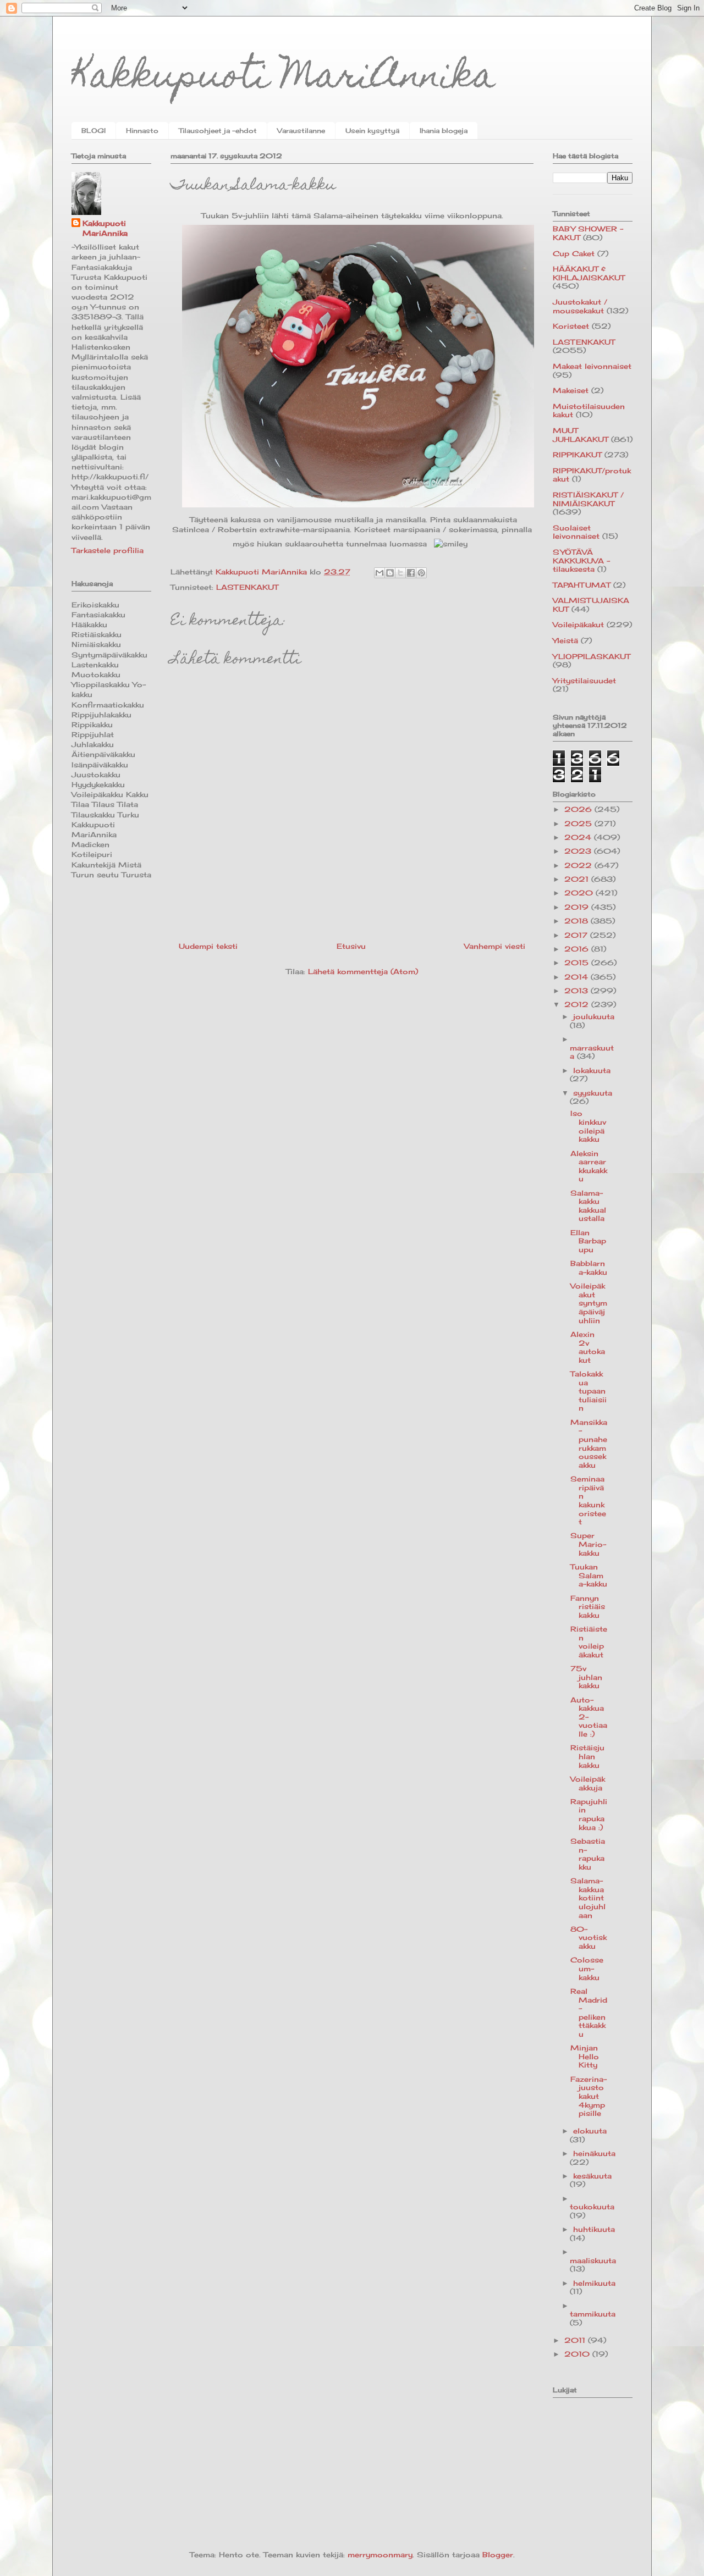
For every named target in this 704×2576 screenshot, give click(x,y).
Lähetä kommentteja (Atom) (363, 971)
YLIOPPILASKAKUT (592, 656)
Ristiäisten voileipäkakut (589, 1642)
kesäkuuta (592, 2176)
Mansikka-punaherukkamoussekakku (589, 1444)
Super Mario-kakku (588, 1544)
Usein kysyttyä (372, 131)
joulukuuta (594, 1016)
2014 (577, 977)
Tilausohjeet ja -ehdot (218, 131)
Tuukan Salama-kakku (589, 1575)
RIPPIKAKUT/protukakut (592, 475)
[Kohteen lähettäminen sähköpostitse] (380, 573)
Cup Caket (574, 253)
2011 (576, 2340)
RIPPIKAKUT (577, 455)
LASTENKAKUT (247, 587)
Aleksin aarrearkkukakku (589, 1166)
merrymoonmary (380, 2555)
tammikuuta (593, 2314)
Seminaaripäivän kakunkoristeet (588, 1500)
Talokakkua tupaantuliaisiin (588, 1391)
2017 (577, 935)
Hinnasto (142, 131)
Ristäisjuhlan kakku (587, 1756)
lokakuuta (592, 1070)
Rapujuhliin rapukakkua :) (589, 1814)
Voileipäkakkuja (588, 1783)
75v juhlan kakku (586, 1677)
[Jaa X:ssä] (400, 573)
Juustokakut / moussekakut (580, 306)
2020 (580, 893)
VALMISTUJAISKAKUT (591, 605)
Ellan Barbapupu (588, 1241)
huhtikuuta (594, 2229)
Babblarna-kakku (589, 1268)
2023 (579, 851)
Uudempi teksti (208, 946)
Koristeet (571, 326)
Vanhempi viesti (495, 946)
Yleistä (565, 640)
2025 (579, 823)
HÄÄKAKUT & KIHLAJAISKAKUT (589, 273)
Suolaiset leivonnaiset (576, 532)
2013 (577, 991)
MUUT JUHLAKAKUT (581, 435)
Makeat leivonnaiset (592, 366)
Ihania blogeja (444, 131)
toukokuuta (592, 2207)
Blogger (498, 2555)
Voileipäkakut (578, 624)
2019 (578, 907)
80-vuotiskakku (588, 1937)
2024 (579, 837)
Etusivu (351, 946)
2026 (579, 809)
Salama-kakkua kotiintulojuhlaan (588, 1898)
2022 (579, 865)
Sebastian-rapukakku (588, 1854)
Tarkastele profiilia (108, 550)
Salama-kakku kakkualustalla (588, 1206)
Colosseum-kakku (587, 1968)
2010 (578, 2354)
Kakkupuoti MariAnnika (284, 79)
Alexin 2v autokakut (588, 1347)
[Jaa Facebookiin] (411, 573)
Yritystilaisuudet (584, 681)
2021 (578, 879)
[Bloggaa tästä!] (390, 573)
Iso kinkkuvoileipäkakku (588, 1126)
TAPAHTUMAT (582, 585)
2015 (578, 963)
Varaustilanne (301, 131)
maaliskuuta (593, 2260)
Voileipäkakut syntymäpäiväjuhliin (589, 1303)
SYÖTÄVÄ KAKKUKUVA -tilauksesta (581, 560)
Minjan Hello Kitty (585, 2056)
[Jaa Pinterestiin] (421, 573)
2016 (578, 949)
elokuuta (590, 2131)
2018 (577, 921)
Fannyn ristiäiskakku (588, 1607)
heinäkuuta (594, 2153)
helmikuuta (594, 2283)
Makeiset (571, 390)
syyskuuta (593, 1093)
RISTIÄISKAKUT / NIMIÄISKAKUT (588, 499)
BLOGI (94, 131)
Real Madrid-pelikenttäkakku (589, 2013)
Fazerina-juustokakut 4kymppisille (588, 2096)
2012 (578, 1004)
